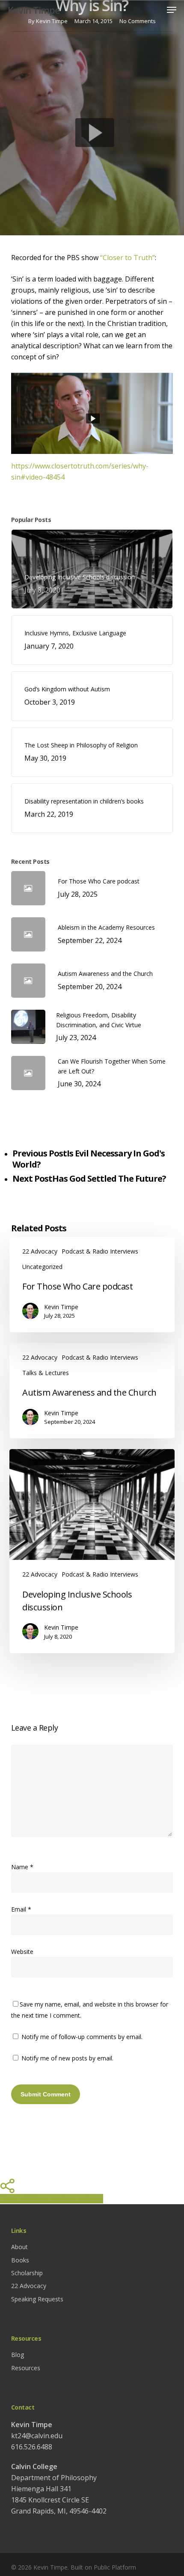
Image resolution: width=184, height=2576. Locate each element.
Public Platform (115, 2567)
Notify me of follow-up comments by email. (82, 2037)
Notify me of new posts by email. (67, 2058)
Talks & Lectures (46, 1373)
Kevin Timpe (34, 10)
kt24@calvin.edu (37, 2436)
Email (21, 1909)
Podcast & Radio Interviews (100, 1251)
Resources (26, 2368)
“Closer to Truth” (128, 258)
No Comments (138, 21)
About (19, 2247)
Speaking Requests (37, 2299)
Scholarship (27, 2273)
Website (22, 1952)
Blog (18, 2355)
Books (20, 2260)
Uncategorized (42, 1267)
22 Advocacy (40, 1251)
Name (22, 1867)
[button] (172, 10)
